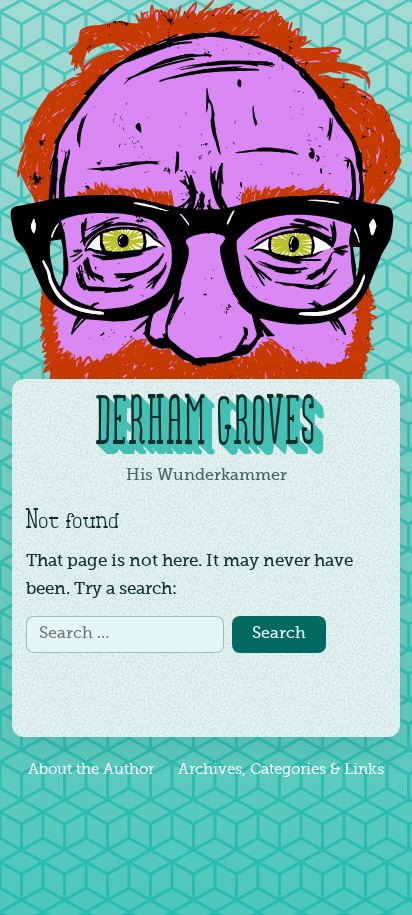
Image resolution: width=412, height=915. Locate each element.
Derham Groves (206, 425)
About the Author (91, 769)
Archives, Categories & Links (281, 769)
